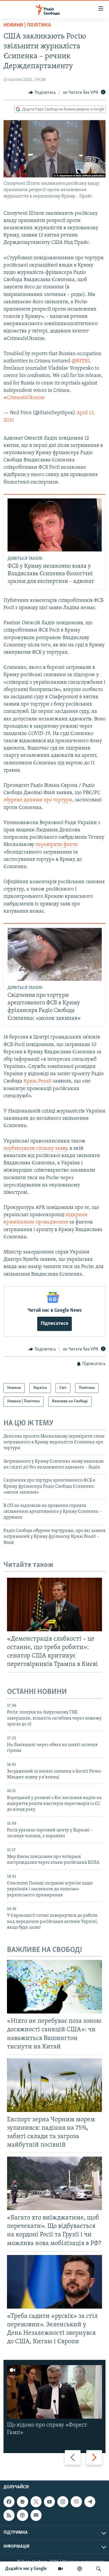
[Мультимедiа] (60, 2569)
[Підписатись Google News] (22, 2502)
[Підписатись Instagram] (63, 2502)
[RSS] (9, 2515)
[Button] (42, 93)
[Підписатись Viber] (76, 2502)
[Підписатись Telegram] (90, 2502)
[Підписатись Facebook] (9, 2502)
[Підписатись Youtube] (49, 2502)
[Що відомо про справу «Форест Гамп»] (54, 2392)
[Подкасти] (80, 2569)
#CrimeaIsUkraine (24, 398)
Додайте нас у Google (26, 2569)
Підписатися (54, 1324)
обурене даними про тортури (38, 800)
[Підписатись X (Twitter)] (36, 2502)
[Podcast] (22, 2515)
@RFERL (81, 361)
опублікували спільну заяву (35, 1149)
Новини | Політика (27, 25)
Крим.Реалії (37, 1081)
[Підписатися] (36, 2515)
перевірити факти (57, 845)
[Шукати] (99, 2569)
